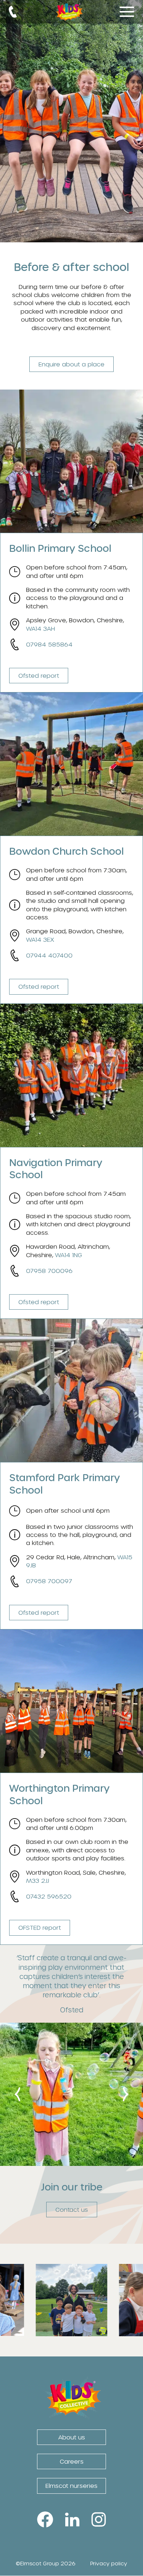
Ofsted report (39, 675)
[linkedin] (72, 2518)
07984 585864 (49, 644)
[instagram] (99, 2518)
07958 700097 (49, 1581)
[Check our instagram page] (72, 2332)
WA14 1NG (69, 1255)
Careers (72, 2461)
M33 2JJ (38, 1880)
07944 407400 (49, 955)
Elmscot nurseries (71, 2486)
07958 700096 (49, 1271)
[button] (13, 12)
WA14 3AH (41, 628)
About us (72, 2437)
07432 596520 (49, 1896)
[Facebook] (45, 2518)
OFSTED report (40, 1928)
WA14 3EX (40, 939)
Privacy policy (109, 2563)
